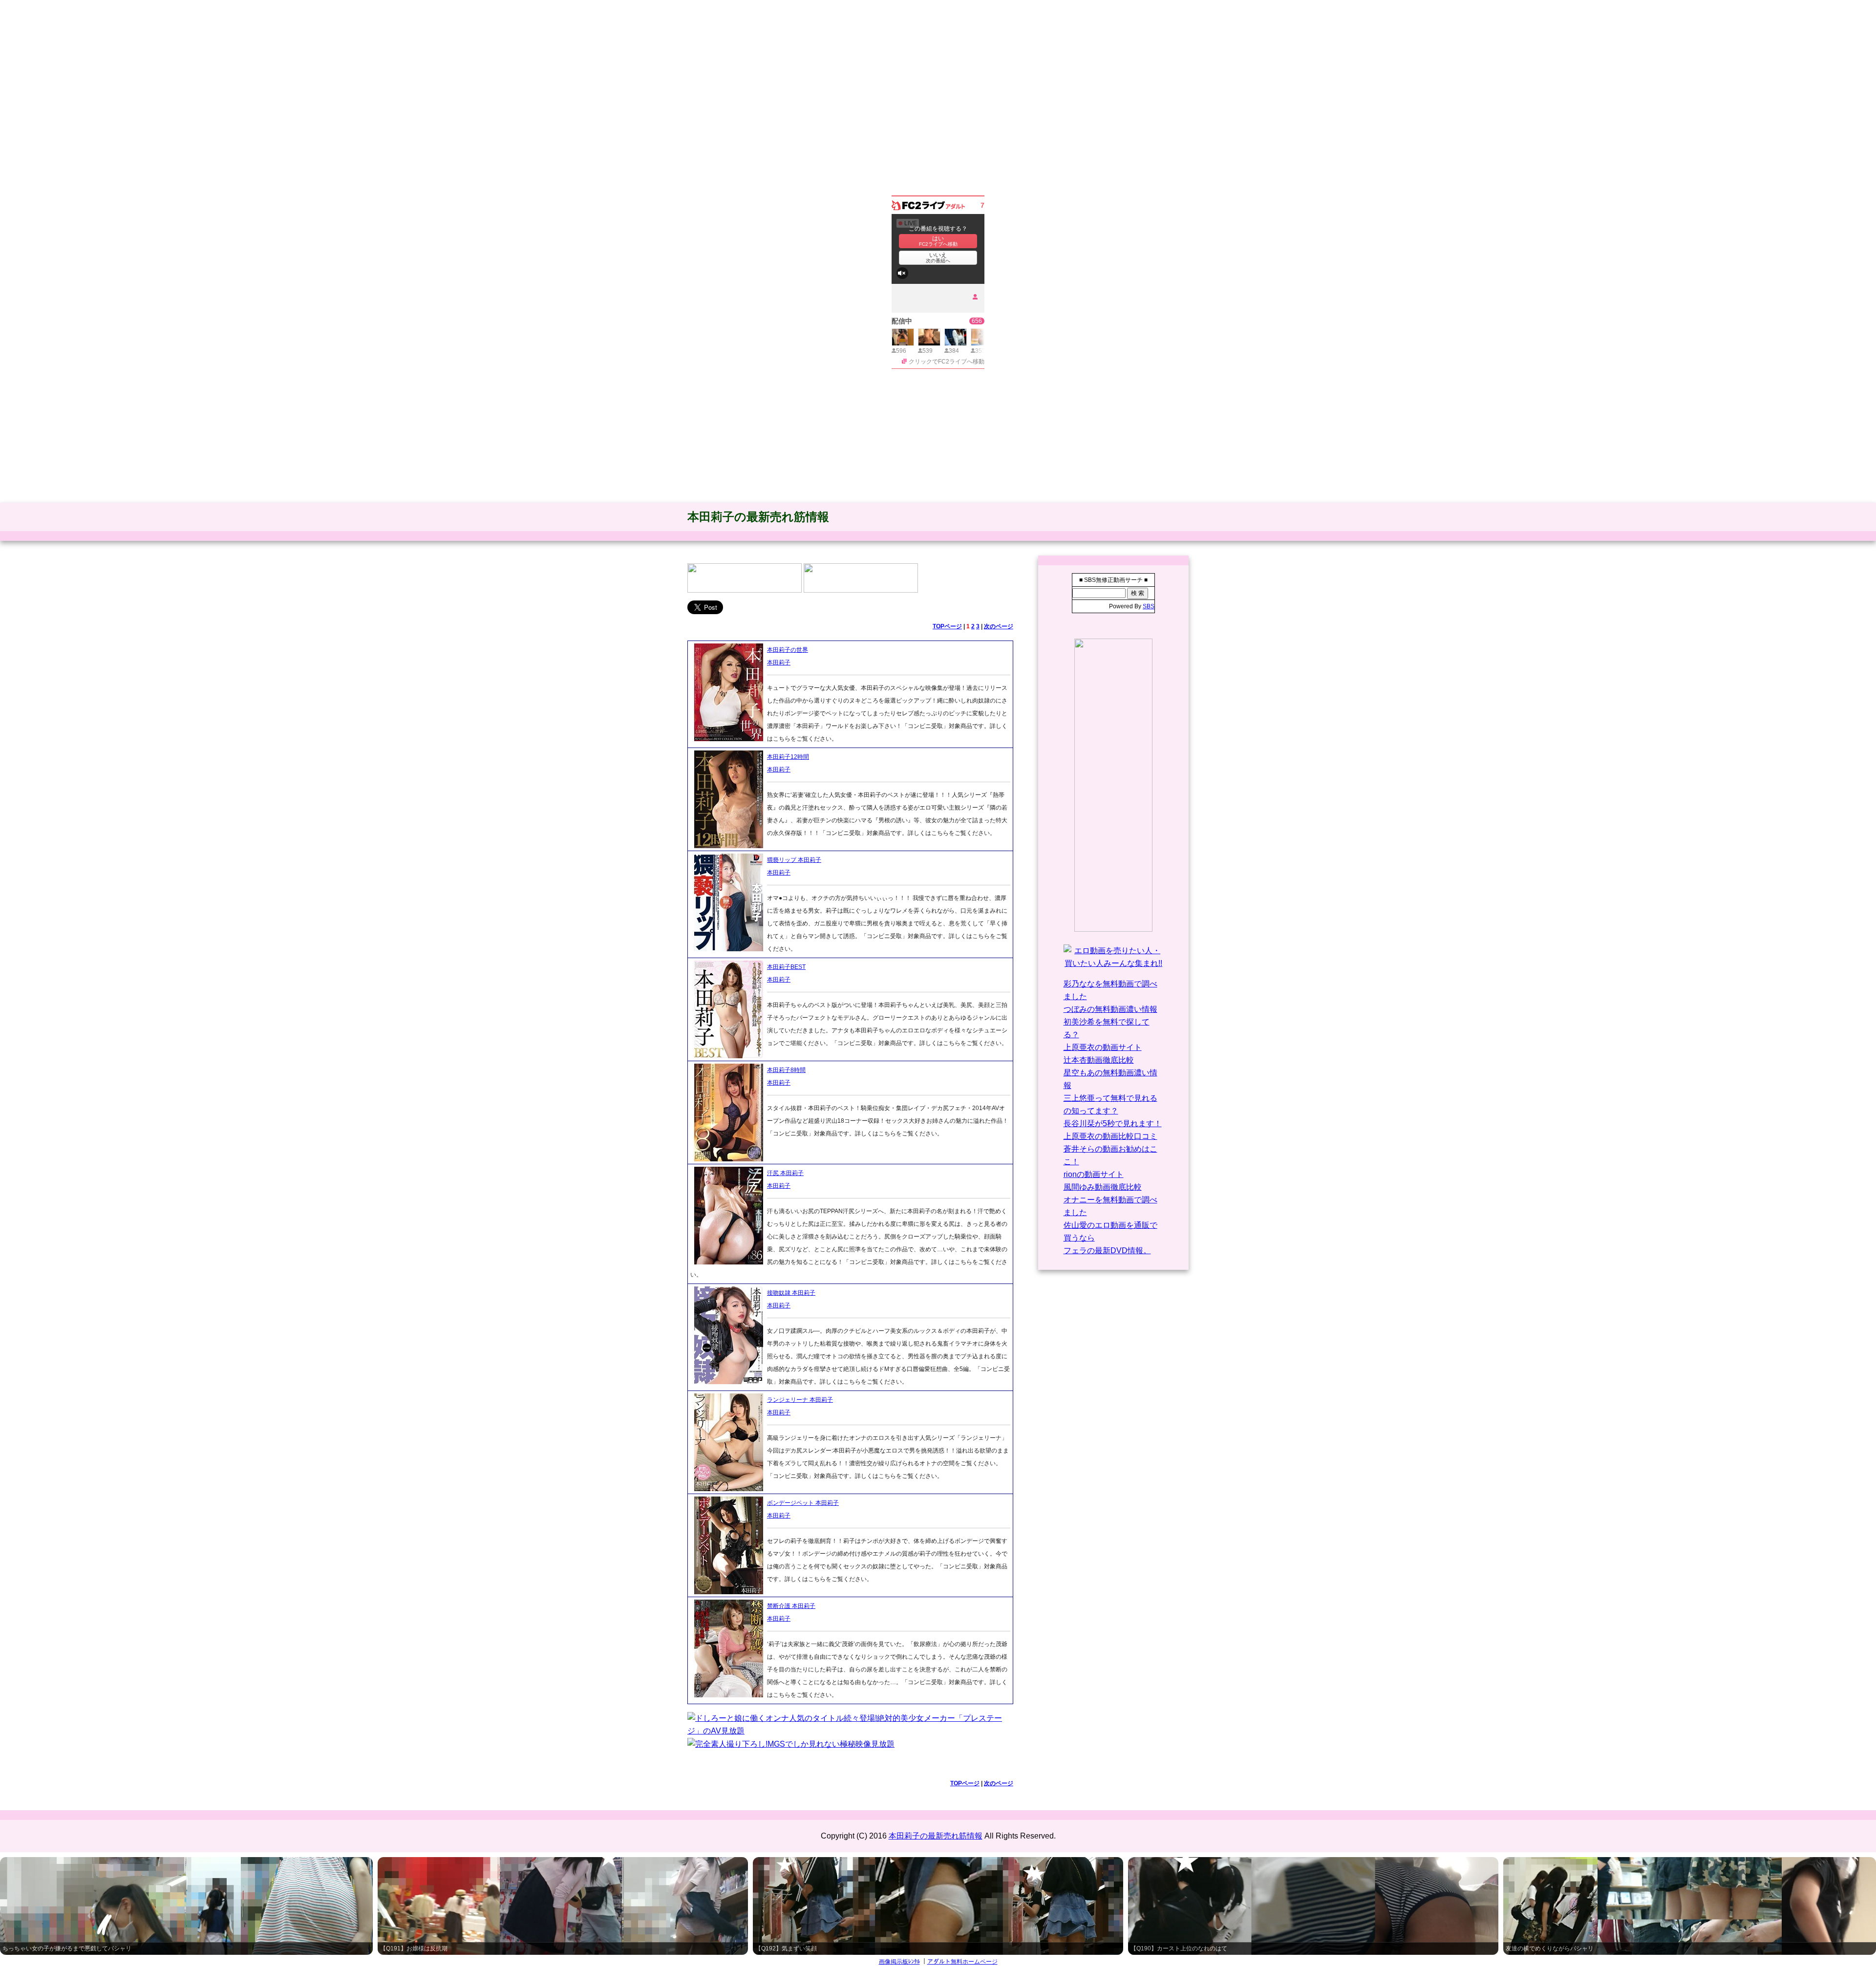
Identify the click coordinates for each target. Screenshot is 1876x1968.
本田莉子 (779, 663)
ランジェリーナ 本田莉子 (800, 1400)
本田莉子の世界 (788, 650)
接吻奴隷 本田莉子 (791, 1293)
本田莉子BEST (786, 967)
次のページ (999, 626)
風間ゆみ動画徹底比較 (1103, 1187)
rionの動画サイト (1094, 1174)
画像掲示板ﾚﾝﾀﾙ (899, 1962)
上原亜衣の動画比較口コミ (1110, 1136)
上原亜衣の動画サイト (1103, 1047)
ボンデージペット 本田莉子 (803, 1503)
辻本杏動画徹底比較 (1099, 1060)
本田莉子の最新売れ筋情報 (758, 517)
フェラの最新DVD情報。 (1107, 1251)
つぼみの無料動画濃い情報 (1110, 1009)
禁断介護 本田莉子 (791, 1606)
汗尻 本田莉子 (785, 1173)
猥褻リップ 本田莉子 (794, 860)
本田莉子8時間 (786, 1070)
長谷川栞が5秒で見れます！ (1113, 1123)
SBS (1149, 606)
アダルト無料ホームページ (962, 1962)
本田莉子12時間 (788, 757)
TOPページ (947, 626)
